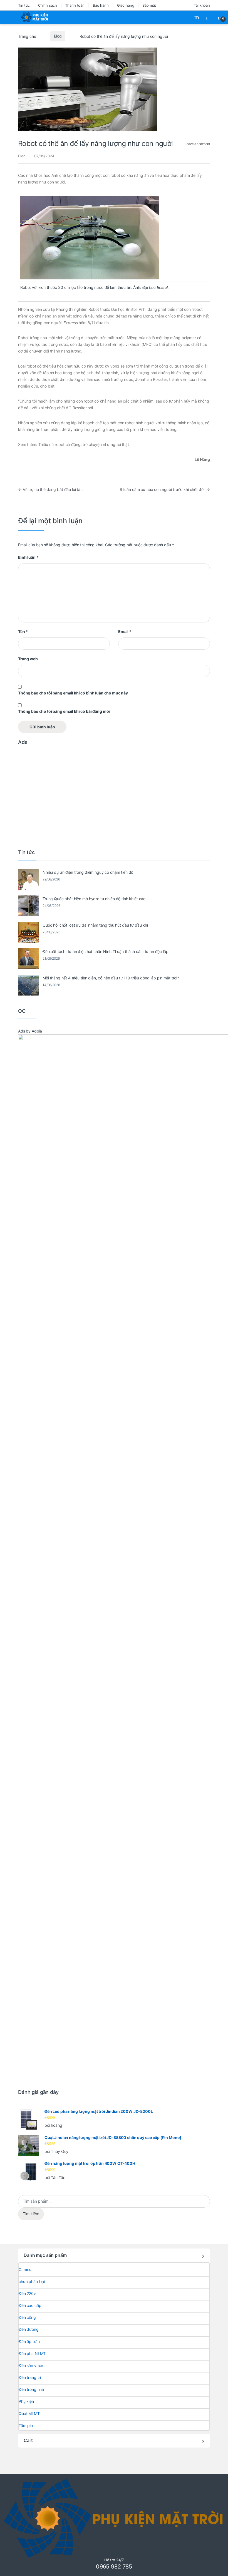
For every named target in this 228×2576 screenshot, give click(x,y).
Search (197, 17)
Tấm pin (26, 2425)
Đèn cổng (27, 2317)
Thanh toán (75, 5)
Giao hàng (126, 5)
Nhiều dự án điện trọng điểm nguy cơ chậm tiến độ (88, 872)
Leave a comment (197, 144)
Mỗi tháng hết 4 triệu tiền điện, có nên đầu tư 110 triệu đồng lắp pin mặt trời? (111, 978)
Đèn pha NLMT (32, 2353)
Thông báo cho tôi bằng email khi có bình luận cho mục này (73, 693)
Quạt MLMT (29, 2414)
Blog (58, 36)
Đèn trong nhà (31, 2389)
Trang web (28, 659)
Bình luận (28, 557)
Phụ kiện (26, 2401)
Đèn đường (29, 2329)
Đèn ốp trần (29, 2342)
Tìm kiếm (31, 2214)
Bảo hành (101, 5)
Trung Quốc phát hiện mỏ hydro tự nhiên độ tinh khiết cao (94, 899)
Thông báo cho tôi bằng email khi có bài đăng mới (64, 711)
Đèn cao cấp (30, 2305)
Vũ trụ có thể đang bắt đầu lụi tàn (50, 489)
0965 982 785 (114, 2567)
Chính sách (48, 5)
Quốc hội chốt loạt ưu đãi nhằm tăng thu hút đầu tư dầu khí (95, 925)
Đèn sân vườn (31, 2365)
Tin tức (24, 5)
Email (125, 631)
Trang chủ (27, 36)
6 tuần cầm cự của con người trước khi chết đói (165, 489)
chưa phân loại (32, 2281)
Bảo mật (149, 5)
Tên (23, 631)
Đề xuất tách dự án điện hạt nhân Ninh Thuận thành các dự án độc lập (106, 951)
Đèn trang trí (30, 2377)
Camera (26, 2269)
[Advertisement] (114, 798)
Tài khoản (202, 5)
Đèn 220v (27, 2293)
